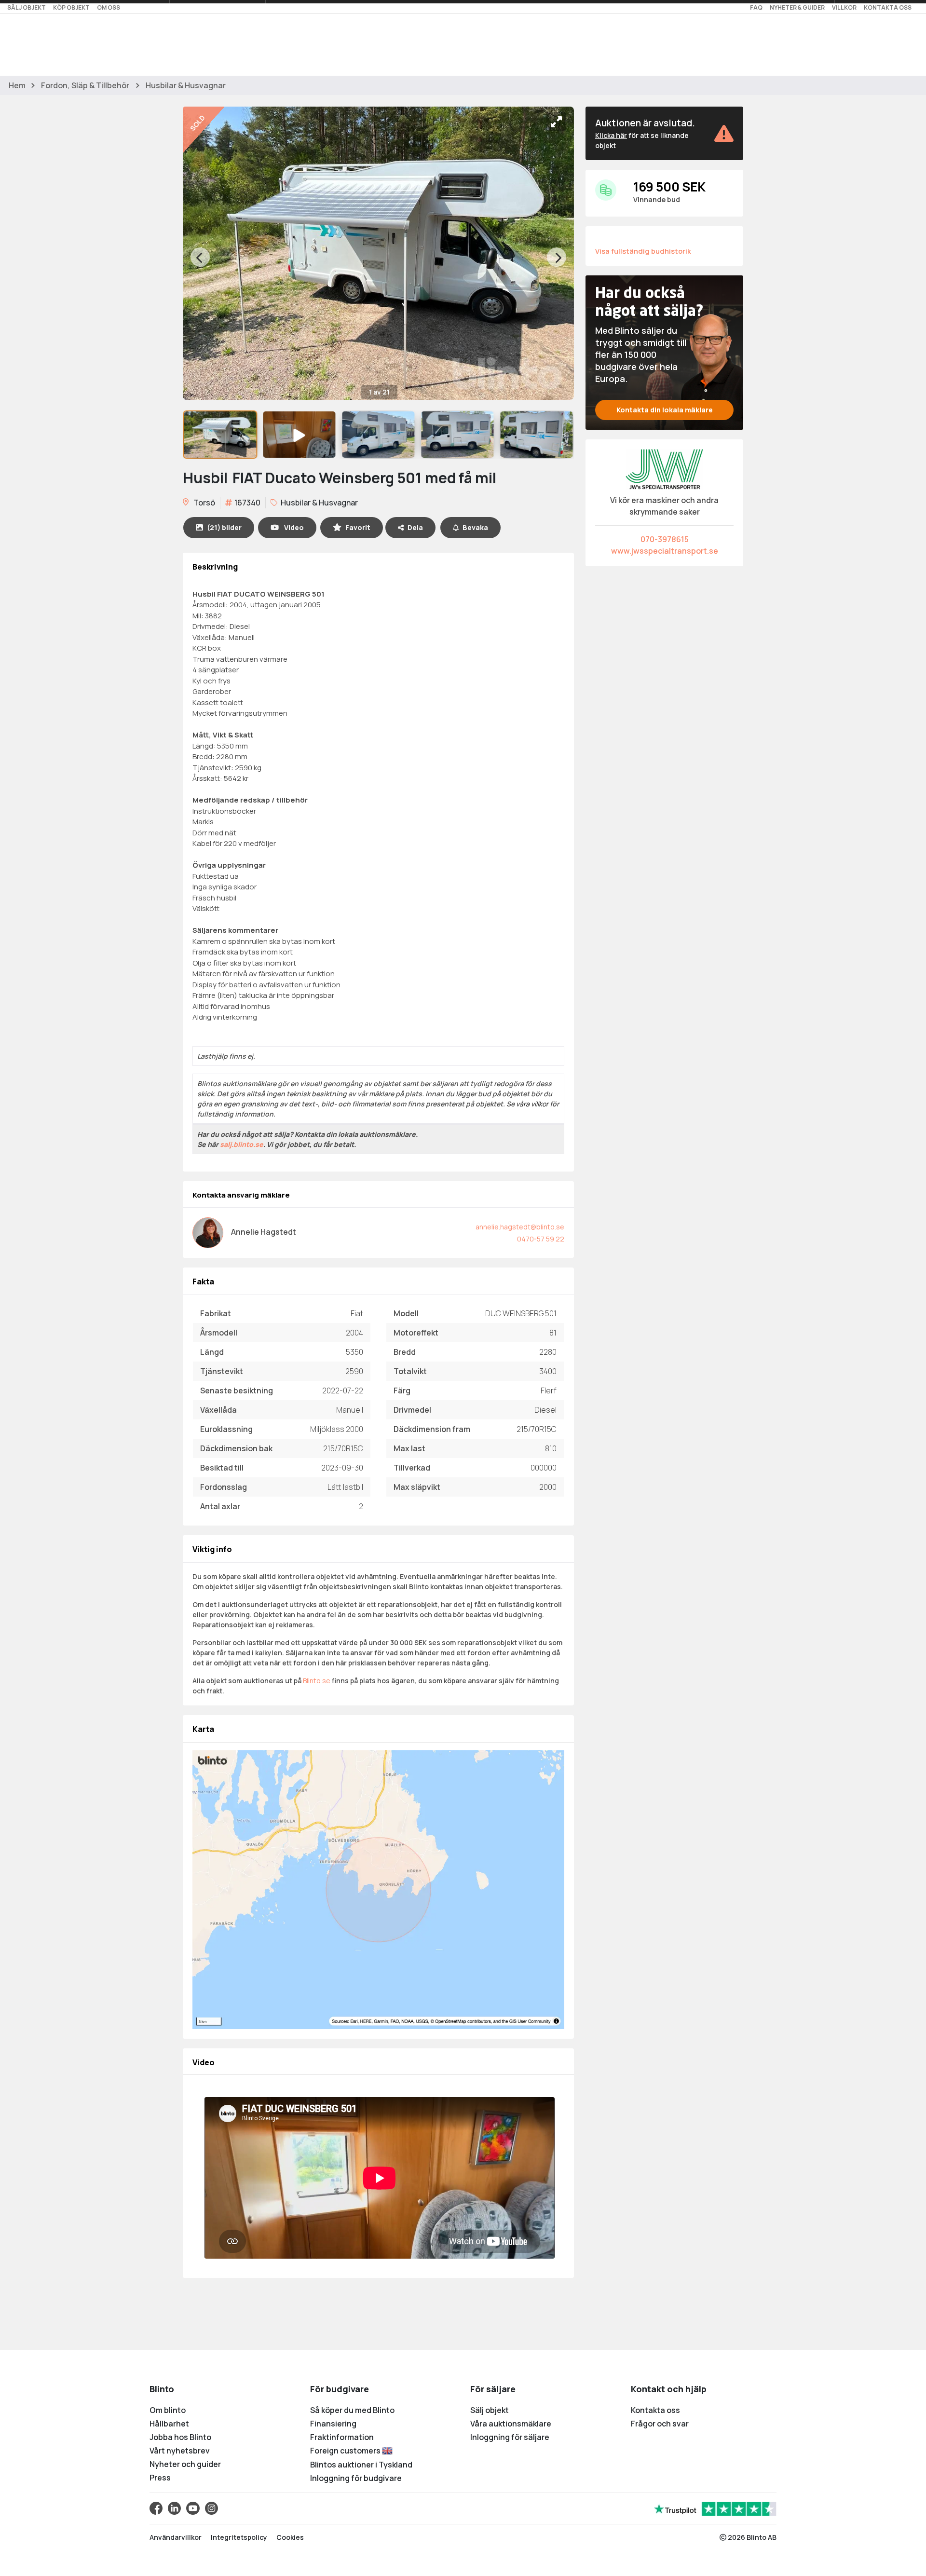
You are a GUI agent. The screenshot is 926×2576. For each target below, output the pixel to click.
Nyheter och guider (185, 2464)
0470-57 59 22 (541, 1239)
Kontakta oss (888, 7)
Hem (17, 85)
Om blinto (168, 2410)
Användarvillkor (176, 2537)
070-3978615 (665, 539)
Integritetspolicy (239, 2537)
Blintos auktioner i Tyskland (361, 2465)
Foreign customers (346, 2451)
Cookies (290, 2537)
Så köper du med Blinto (352, 2410)
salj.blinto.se (242, 1144)
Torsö (204, 503)
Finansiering (333, 2424)
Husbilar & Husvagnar (186, 85)
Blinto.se (317, 1681)
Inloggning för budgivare (356, 2478)
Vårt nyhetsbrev (180, 2451)
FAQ (756, 7)
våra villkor (532, 1104)
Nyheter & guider (797, 7)
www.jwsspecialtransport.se (665, 551)
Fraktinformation (342, 2437)
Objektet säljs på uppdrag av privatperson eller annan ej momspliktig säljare (319, 1161)
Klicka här (611, 135)
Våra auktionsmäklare (511, 2424)
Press (160, 2478)
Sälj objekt (27, 7)
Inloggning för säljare (510, 2437)
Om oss (109, 7)
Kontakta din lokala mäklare (665, 410)
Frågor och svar (660, 2424)
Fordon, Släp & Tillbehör (85, 85)
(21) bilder (224, 527)
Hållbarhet (169, 2424)
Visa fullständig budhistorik (643, 251)
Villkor (844, 7)
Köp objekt (71, 7)
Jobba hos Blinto (180, 2437)
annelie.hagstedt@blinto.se (520, 1227)
